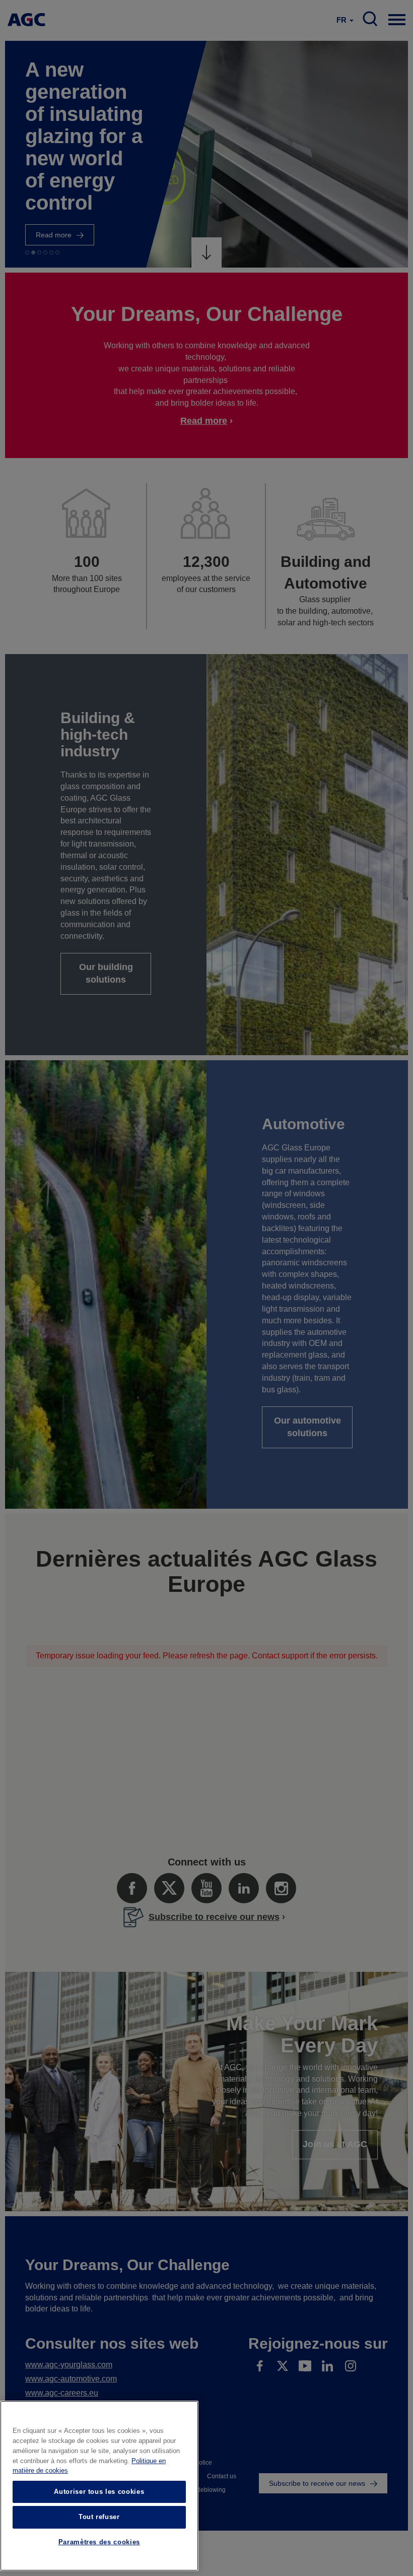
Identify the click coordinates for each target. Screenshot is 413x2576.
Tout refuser (99, 2517)
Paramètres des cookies (99, 2542)
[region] (99, 2486)
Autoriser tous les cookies (99, 2492)
